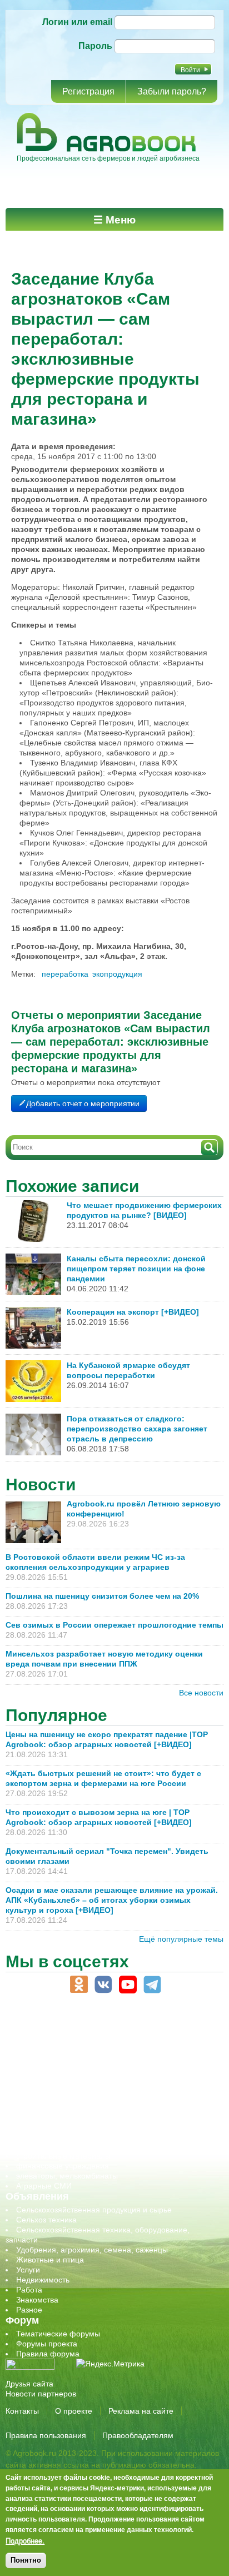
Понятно (26, 2560)
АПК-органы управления (61, 2046)
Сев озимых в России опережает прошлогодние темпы (114, 1625)
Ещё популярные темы (181, 1939)
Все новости (201, 1693)
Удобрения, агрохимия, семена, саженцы (92, 2250)
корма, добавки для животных (71, 2076)
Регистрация (88, 91)
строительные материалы (63, 2156)
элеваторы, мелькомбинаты (67, 2176)
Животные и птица (50, 2260)
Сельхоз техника (46, 2220)
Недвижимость (43, 2280)
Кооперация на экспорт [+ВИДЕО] (133, 1312)
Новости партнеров (41, 2394)
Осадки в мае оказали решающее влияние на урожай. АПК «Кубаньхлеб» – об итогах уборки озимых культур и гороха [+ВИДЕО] (112, 1900)
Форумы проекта (47, 2344)
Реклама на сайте (141, 2411)
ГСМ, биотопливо (48, 2066)
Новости (41, 1485)
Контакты (22, 2411)
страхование (39, 2146)
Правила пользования (46, 2435)
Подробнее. (25, 2540)
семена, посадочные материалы (76, 2126)
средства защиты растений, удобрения (88, 2136)
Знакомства (37, 2300)
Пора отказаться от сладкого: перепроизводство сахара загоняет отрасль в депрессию (137, 1429)
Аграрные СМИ (44, 2186)
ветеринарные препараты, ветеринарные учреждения (115, 2056)
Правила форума (48, 2354)
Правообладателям (138, 2435)
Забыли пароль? (172, 91)
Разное (29, 2310)
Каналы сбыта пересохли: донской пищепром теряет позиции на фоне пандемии (136, 1269)
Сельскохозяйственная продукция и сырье (94, 2210)
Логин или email (77, 22)
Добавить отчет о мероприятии (83, 1103)
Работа (29, 2290)
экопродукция (117, 974)
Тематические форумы (58, 2334)
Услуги (28, 2270)
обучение (33, 2096)
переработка (65, 974)
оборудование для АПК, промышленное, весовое (106, 2086)
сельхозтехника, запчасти (63, 2116)
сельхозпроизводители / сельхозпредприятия (99, 2106)
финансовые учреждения (63, 2166)
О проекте (74, 2411)
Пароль (95, 46)
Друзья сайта (29, 2384)
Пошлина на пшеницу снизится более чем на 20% (104, 1596)
